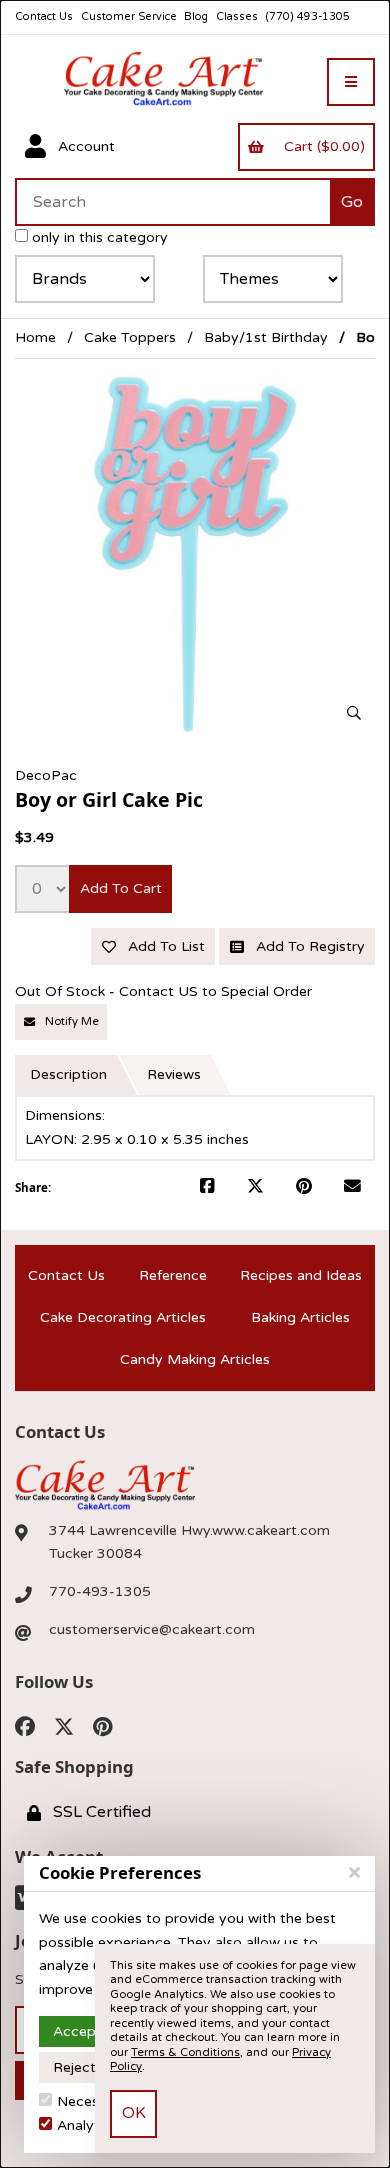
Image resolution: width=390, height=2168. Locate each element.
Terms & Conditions (185, 2052)
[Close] (354, 1873)
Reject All (84, 2067)
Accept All (87, 2031)
